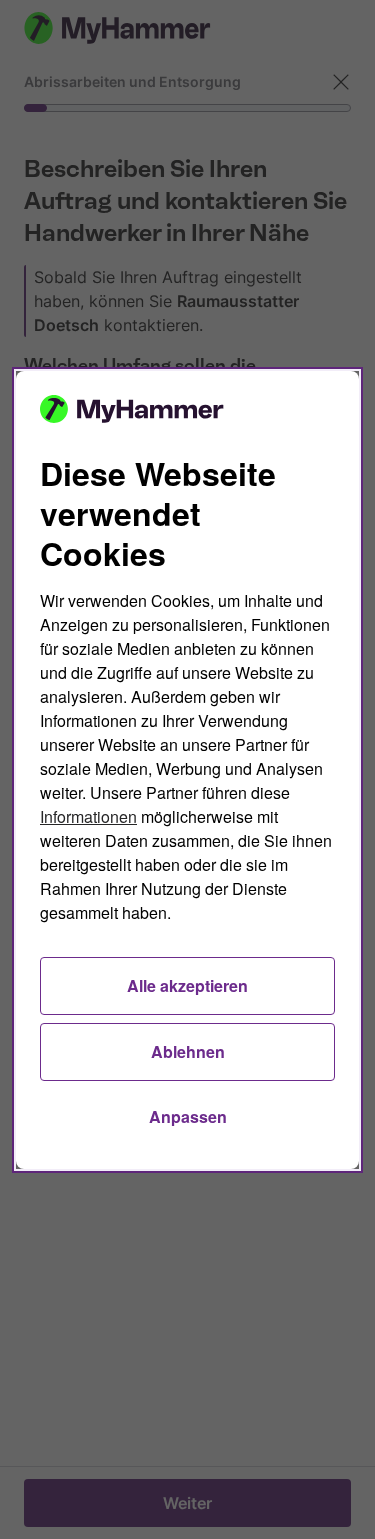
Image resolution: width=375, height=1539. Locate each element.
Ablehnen (188, 1051)
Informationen (88, 816)
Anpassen (188, 1116)
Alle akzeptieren (187, 985)
